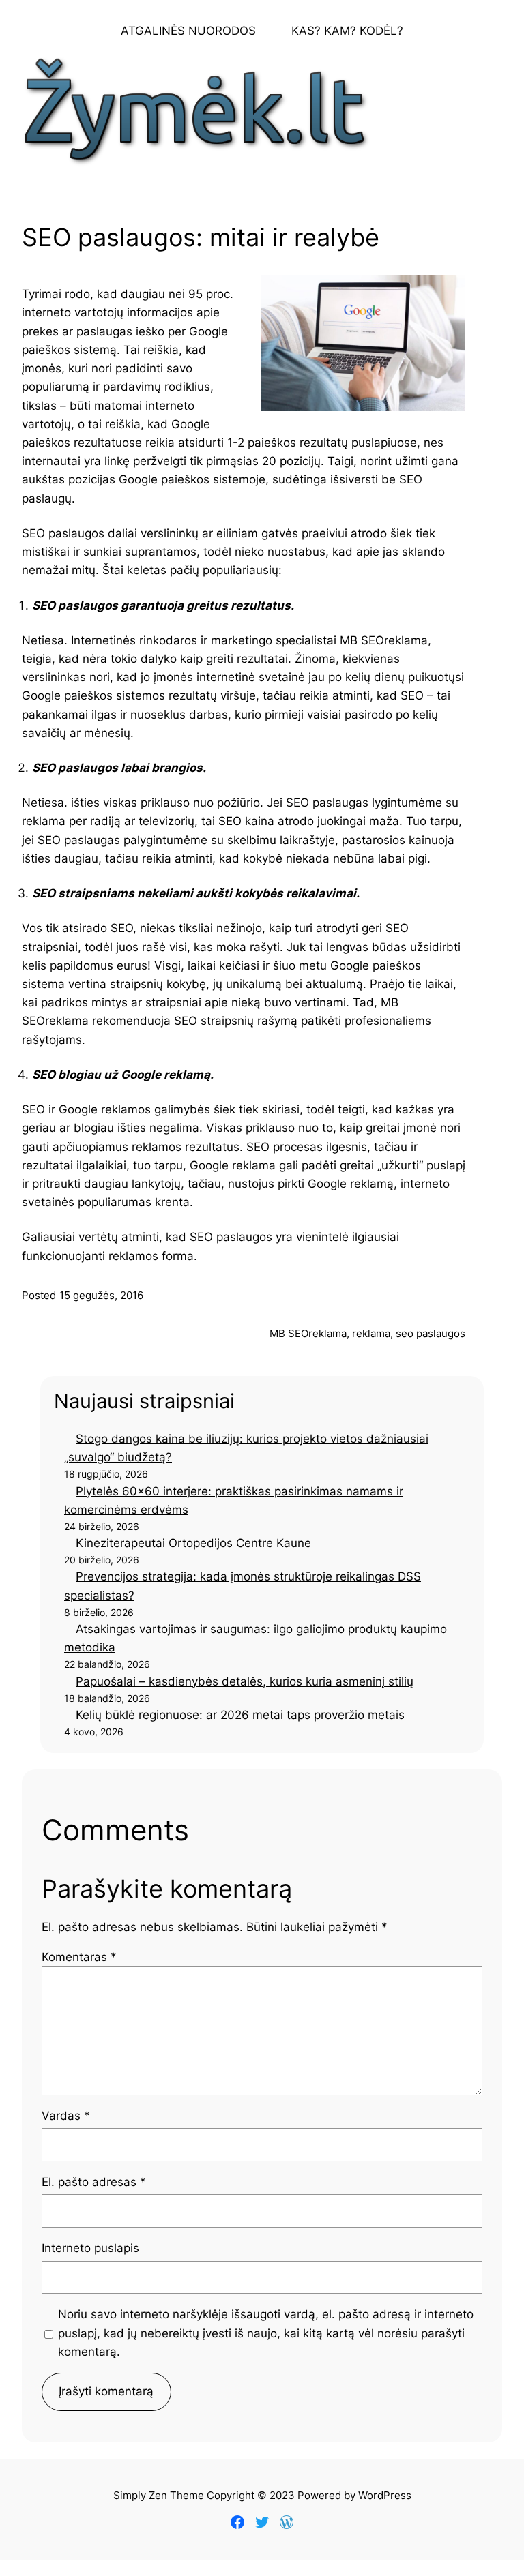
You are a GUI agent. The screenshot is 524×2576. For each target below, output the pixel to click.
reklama (371, 1333)
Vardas (66, 2116)
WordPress (385, 2495)
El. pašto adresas (94, 2182)
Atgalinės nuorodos (188, 31)
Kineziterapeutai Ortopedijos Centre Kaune (193, 1543)
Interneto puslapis (90, 2248)
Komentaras (79, 1957)
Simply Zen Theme (159, 2495)
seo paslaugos (431, 1333)
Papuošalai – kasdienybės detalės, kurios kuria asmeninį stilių (245, 1681)
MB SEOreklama (308, 1333)
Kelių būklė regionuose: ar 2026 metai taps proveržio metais (240, 1715)
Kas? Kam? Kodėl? (347, 31)
